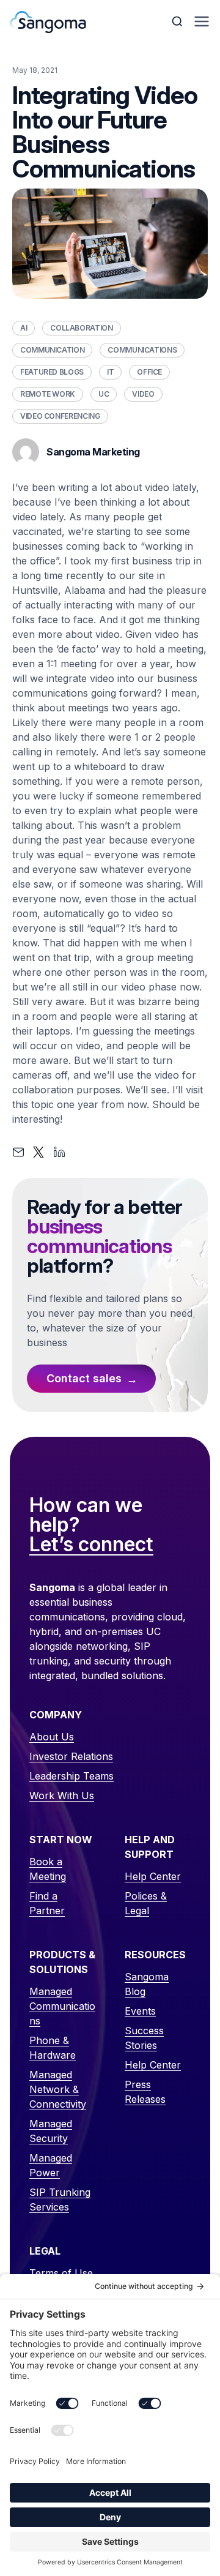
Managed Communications (62, 2006)
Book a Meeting (48, 1869)
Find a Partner (47, 1903)
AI (24, 328)
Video (143, 394)
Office (149, 372)
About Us (52, 1737)
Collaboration (81, 328)
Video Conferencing (60, 416)
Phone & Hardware (53, 2048)
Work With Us (62, 1795)
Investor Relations (71, 1756)
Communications (142, 350)
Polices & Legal (146, 1903)
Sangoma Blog (147, 1984)
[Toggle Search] (178, 21)
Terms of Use (61, 2273)
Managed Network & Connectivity (58, 2089)
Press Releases (145, 2092)
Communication (52, 350)
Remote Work (48, 394)
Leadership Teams (71, 1776)
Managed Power (51, 2165)
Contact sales (84, 1378)
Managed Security (51, 2131)
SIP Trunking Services (60, 2200)
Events (140, 2011)
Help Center (153, 1876)
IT (110, 372)
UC (104, 394)
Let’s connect (91, 1545)
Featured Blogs (52, 372)
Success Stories (144, 2038)
